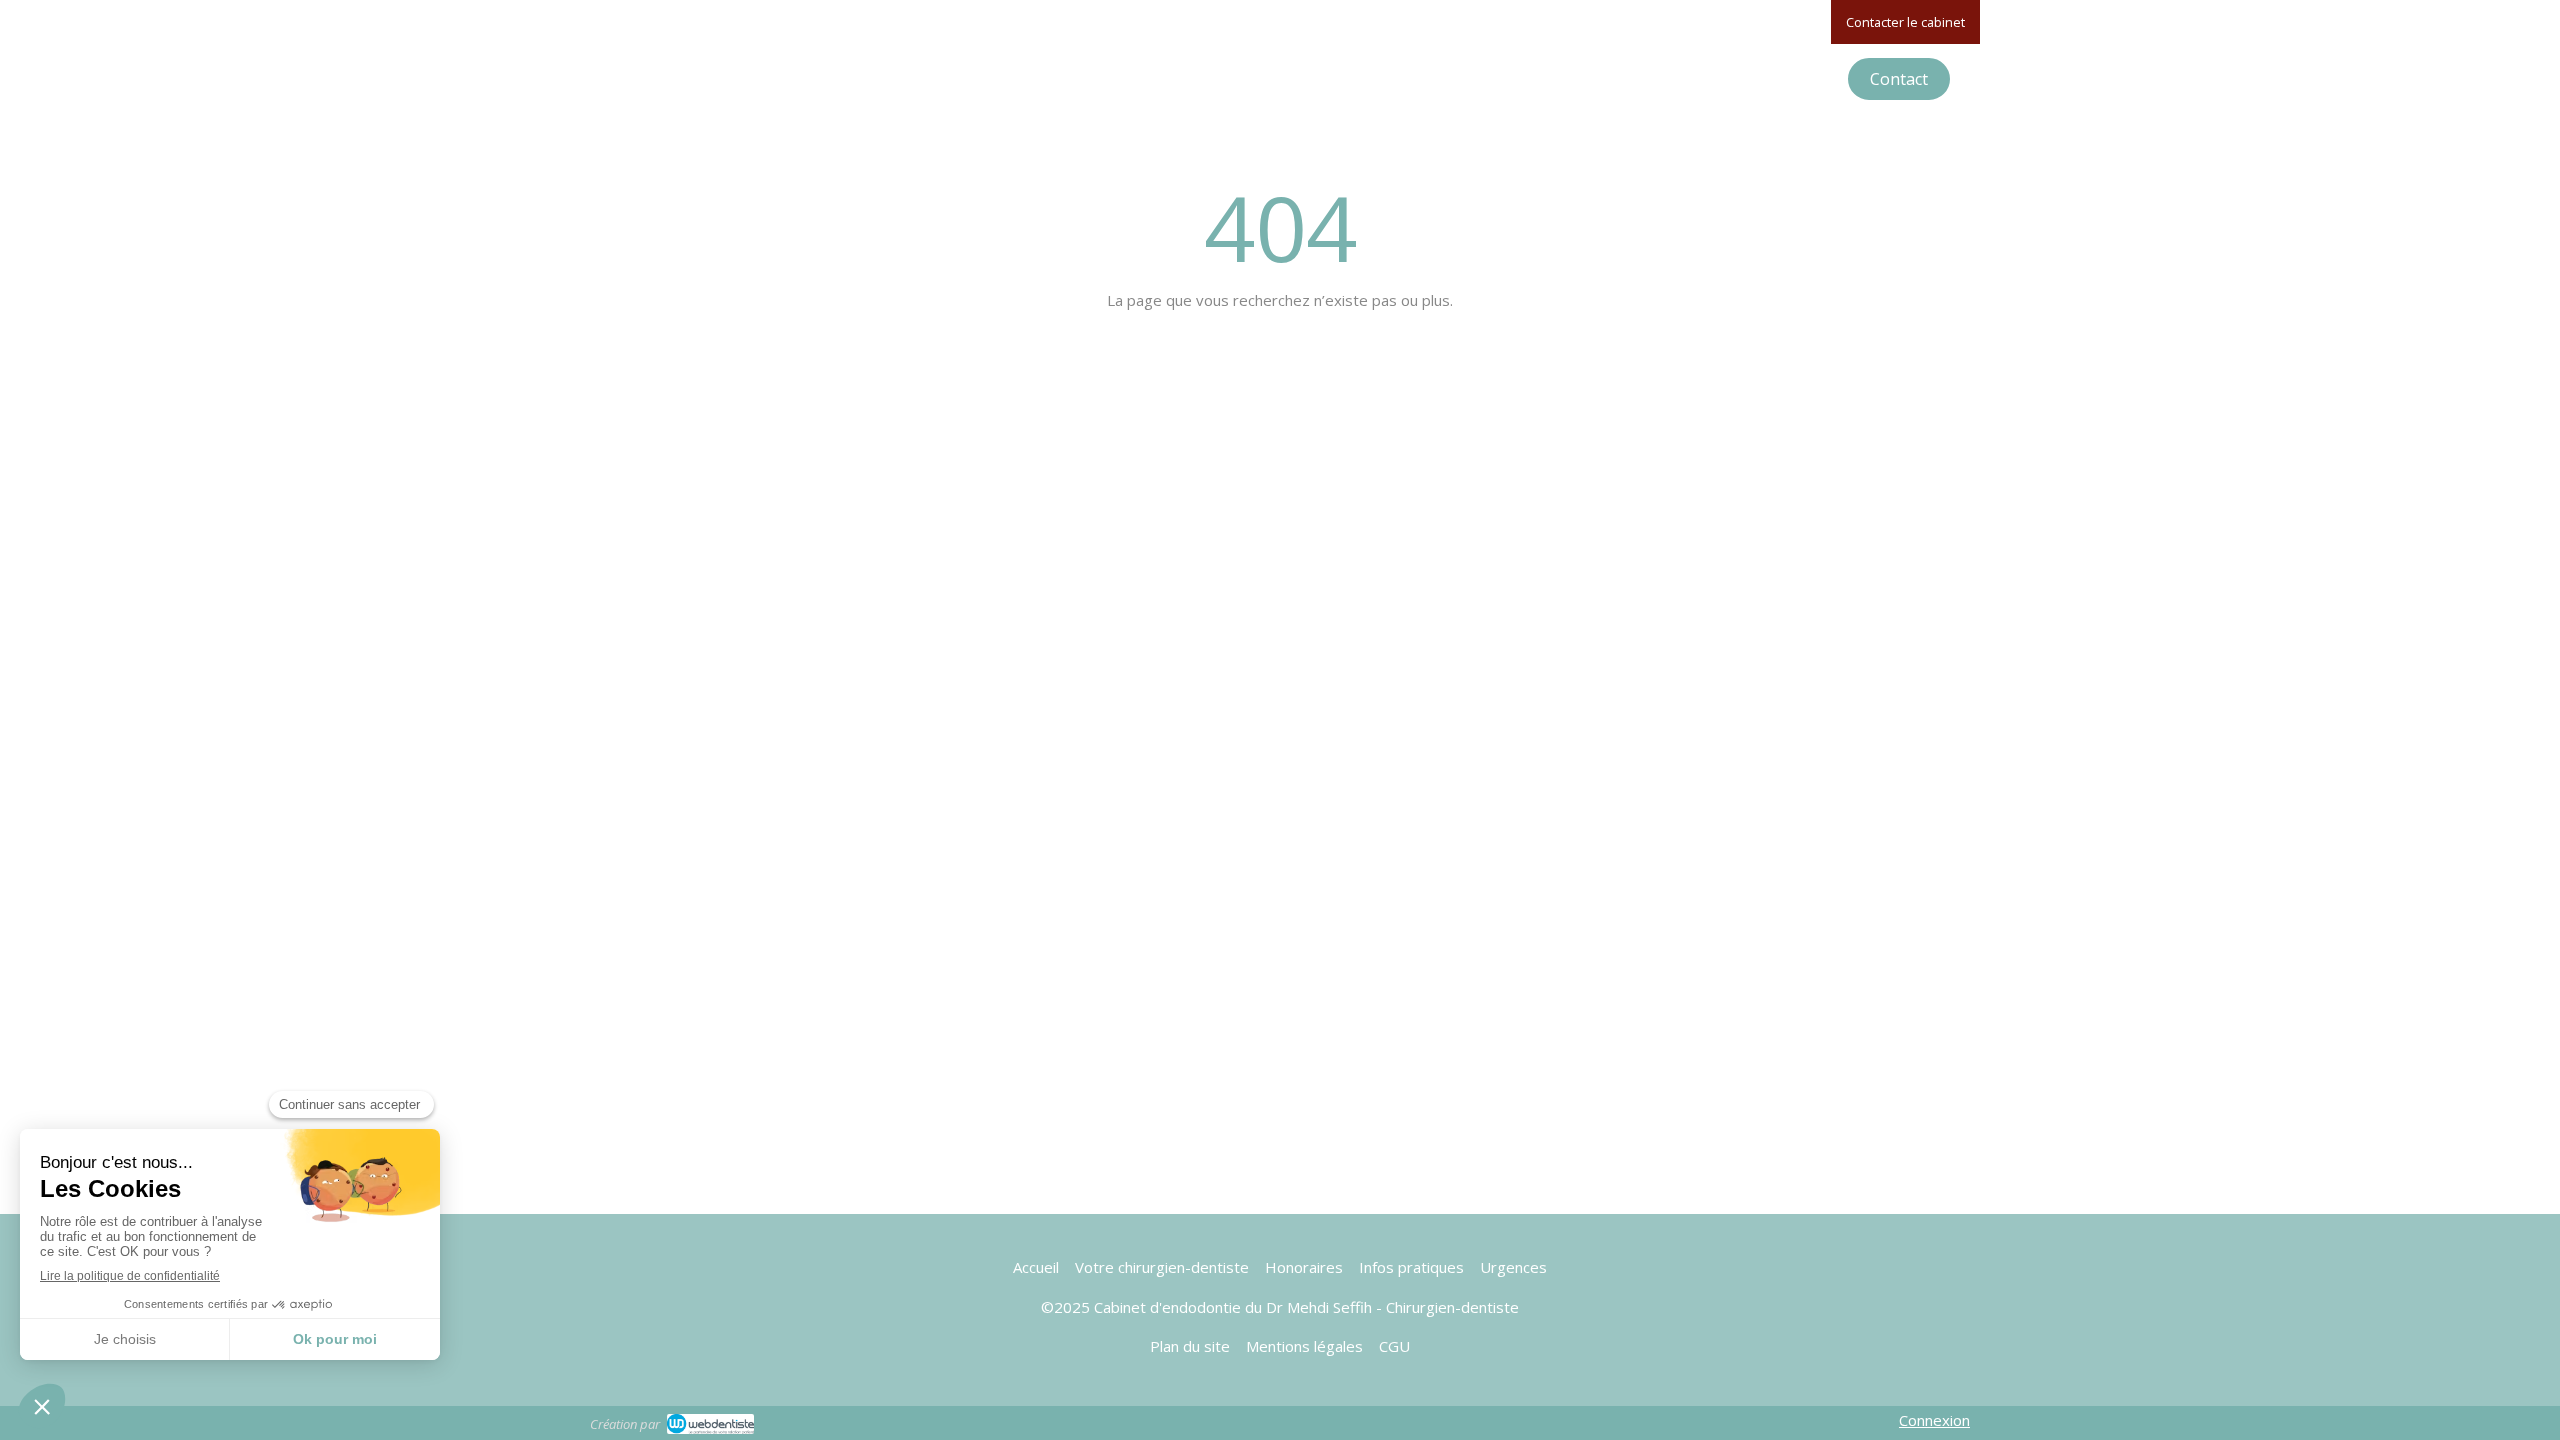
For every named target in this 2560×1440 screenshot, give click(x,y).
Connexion (1934, 1420)
